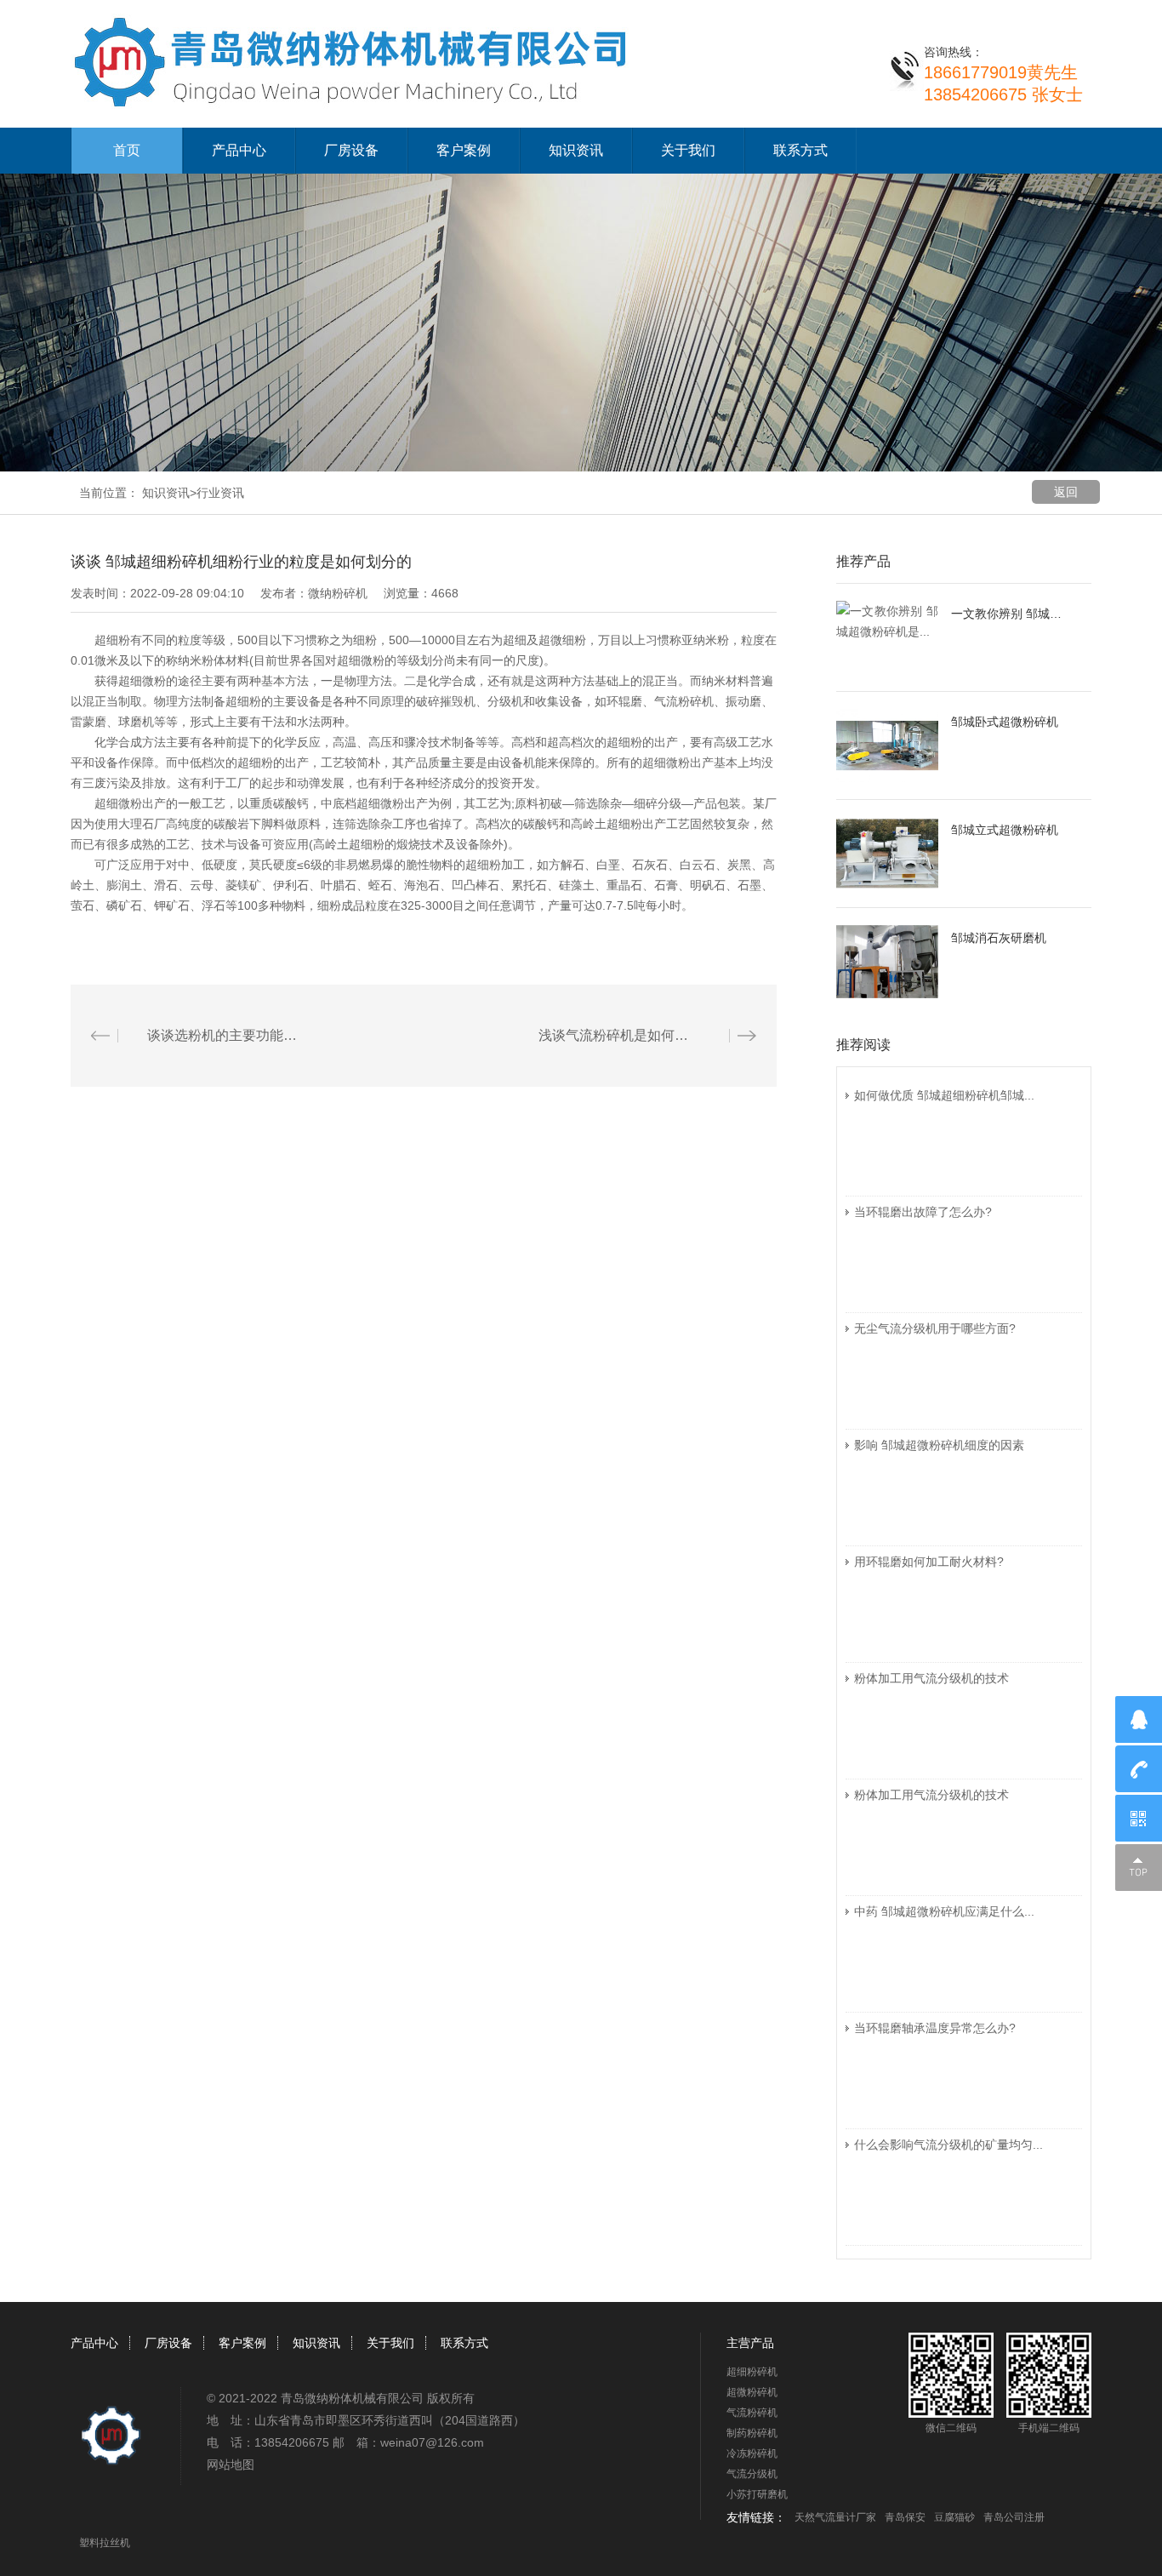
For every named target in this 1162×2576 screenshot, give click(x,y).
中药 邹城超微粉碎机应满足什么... (944, 1911)
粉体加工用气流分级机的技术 (931, 1678)
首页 (127, 150)
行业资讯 (220, 493)
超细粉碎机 (752, 2372)
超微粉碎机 (752, 2392)
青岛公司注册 (1014, 2517)
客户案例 (464, 150)
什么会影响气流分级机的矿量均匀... (948, 2145)
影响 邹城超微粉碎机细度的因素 (939, 1445)
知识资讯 (576, 150)
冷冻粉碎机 (752, 2453)
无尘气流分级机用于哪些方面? (935, 1328)
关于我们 (688, 150)
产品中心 (239, 150)
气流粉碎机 (752, 2413)
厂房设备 (351, 150)
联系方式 (800, 150)
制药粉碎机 (752, 2433)
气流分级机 (752, 2474)
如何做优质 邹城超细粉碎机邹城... (944, 1095)
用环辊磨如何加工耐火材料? (929, 1562)
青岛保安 (905, 2517)
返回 (1066, 492)
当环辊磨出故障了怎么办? (923, 1212)
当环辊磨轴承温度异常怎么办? (935, 2028)
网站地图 (231, 2465)
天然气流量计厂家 (835, 2517)
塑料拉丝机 (105, 2543)
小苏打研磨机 (757, 2494)
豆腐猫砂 (954, 2517)
